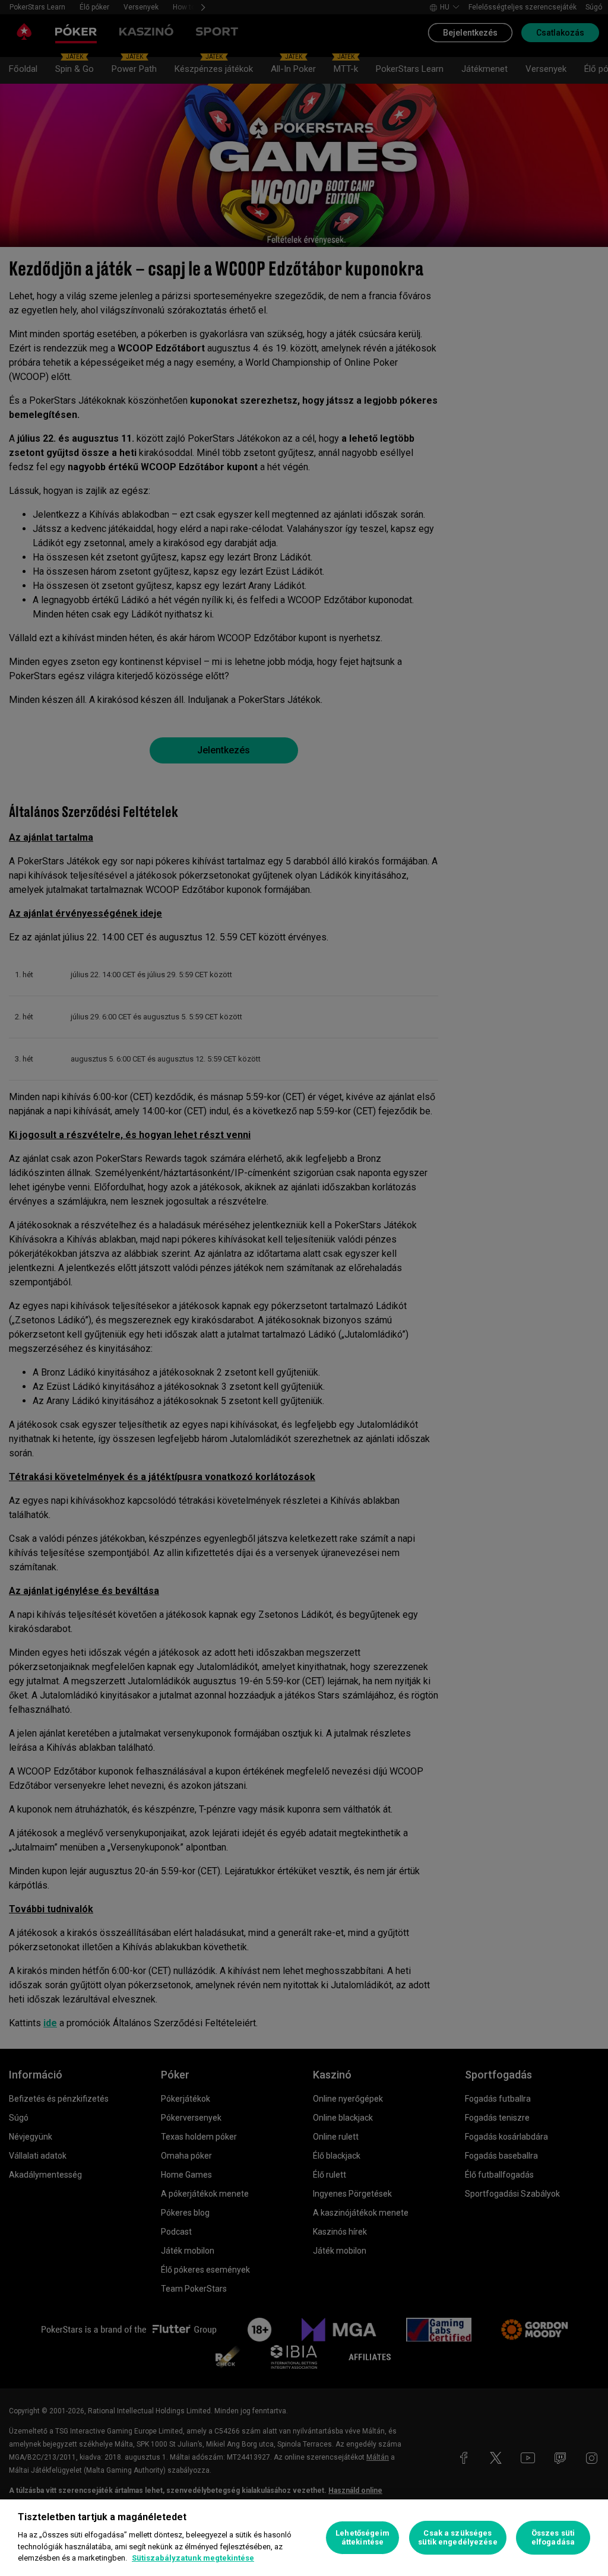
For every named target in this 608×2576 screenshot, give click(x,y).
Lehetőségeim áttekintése (362, 2538)
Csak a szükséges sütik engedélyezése (457, 2538)
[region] (304, 2538)
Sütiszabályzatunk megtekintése (193, 2558)
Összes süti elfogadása (553, 2538)
